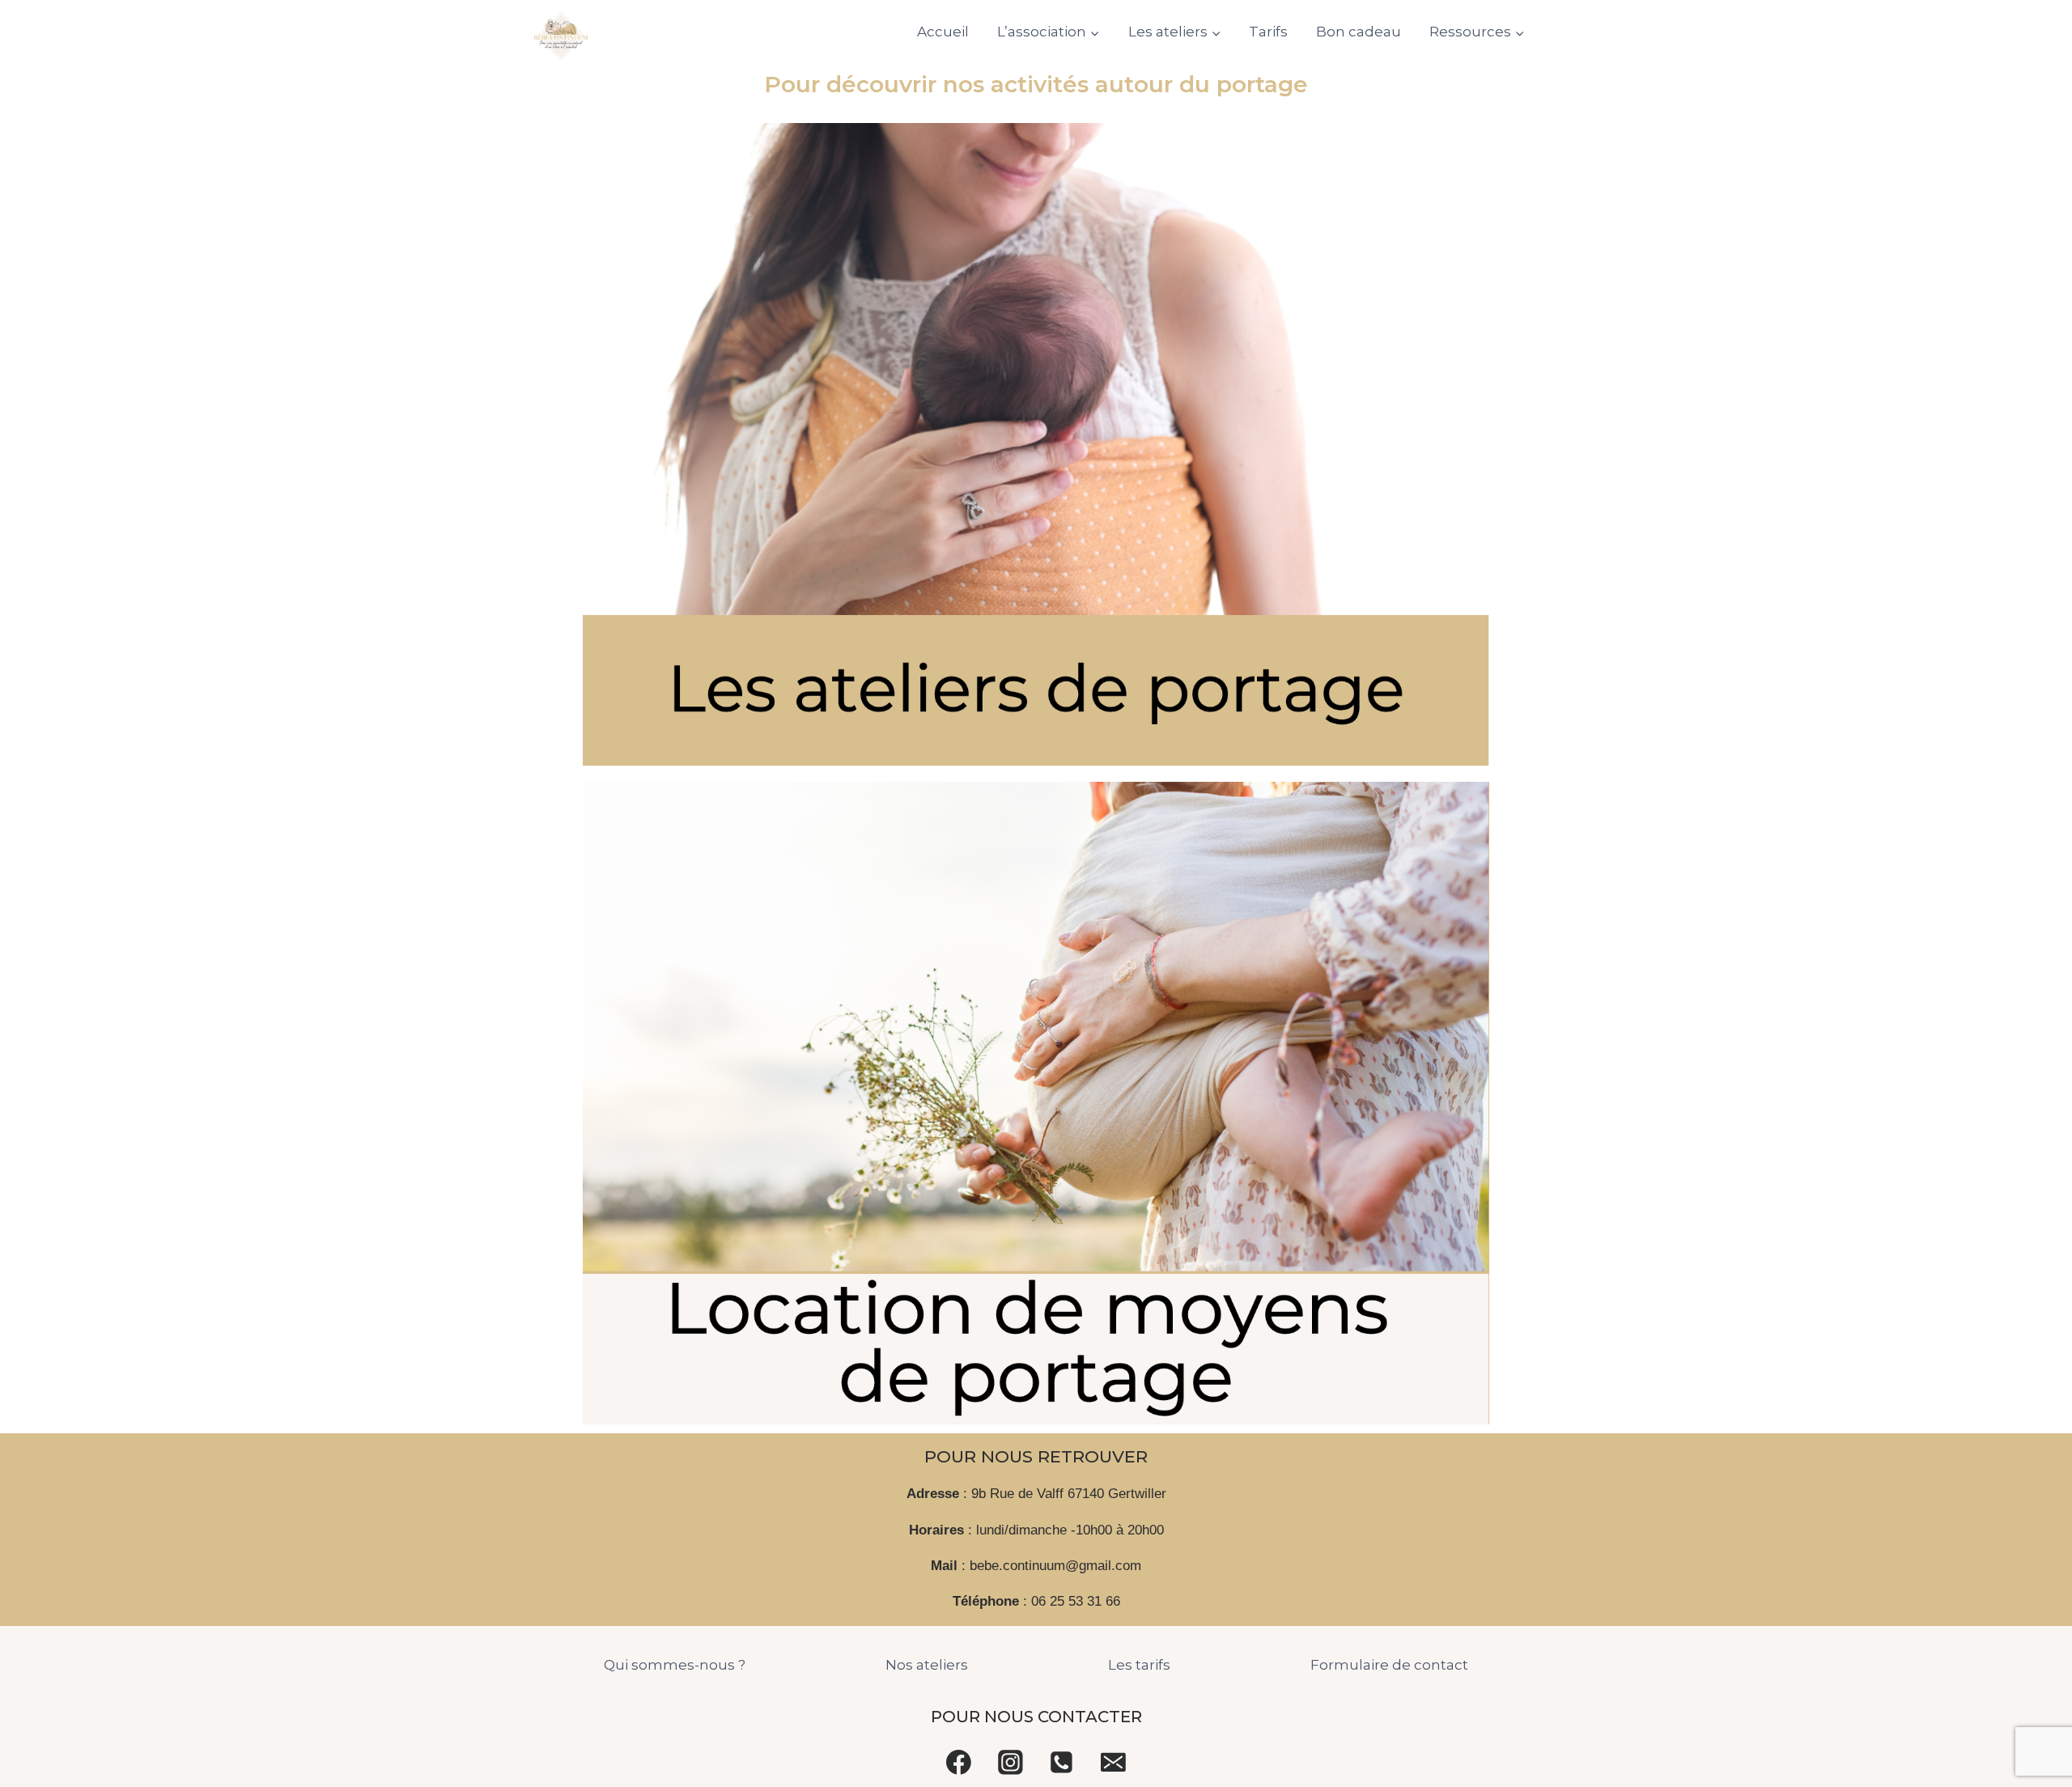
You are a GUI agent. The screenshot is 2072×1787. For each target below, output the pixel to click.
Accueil (943, 32)
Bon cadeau (1359, 32)
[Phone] (1062, 1762)
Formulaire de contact (1389, 1665)
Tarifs (1268, 32)
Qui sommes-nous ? (675, 1665)
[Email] (1114, 1762)
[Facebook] (959, 1762)
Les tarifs (1139, 1665)
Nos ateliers (927, 1665)
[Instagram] (1010, 1762)
